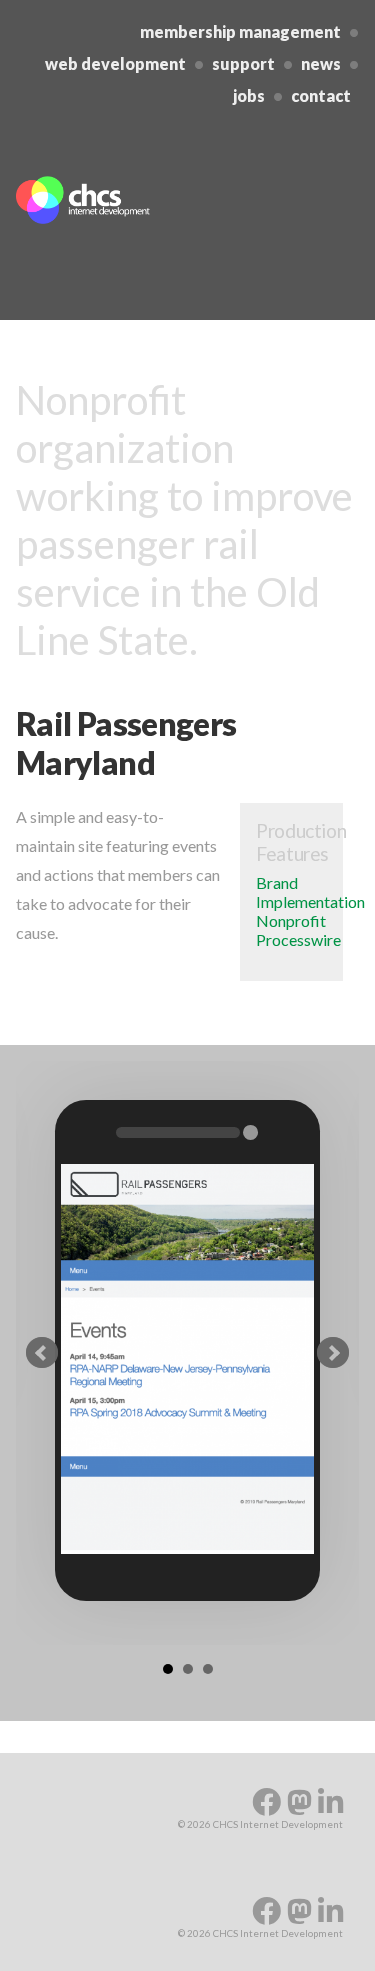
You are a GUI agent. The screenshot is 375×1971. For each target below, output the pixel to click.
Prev (42, 1353)
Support (243, 63)
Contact (321, 95)
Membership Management (240, 31)
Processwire (298, 939)
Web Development (115, 63)
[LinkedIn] (330, 1802)
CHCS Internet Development (136, 200)
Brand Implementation (310, 892)
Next (333, 1353)
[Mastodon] (302, 1802)
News (321, 63)
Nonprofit (291, 920)
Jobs (249, 95)
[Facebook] (269, 1802)
